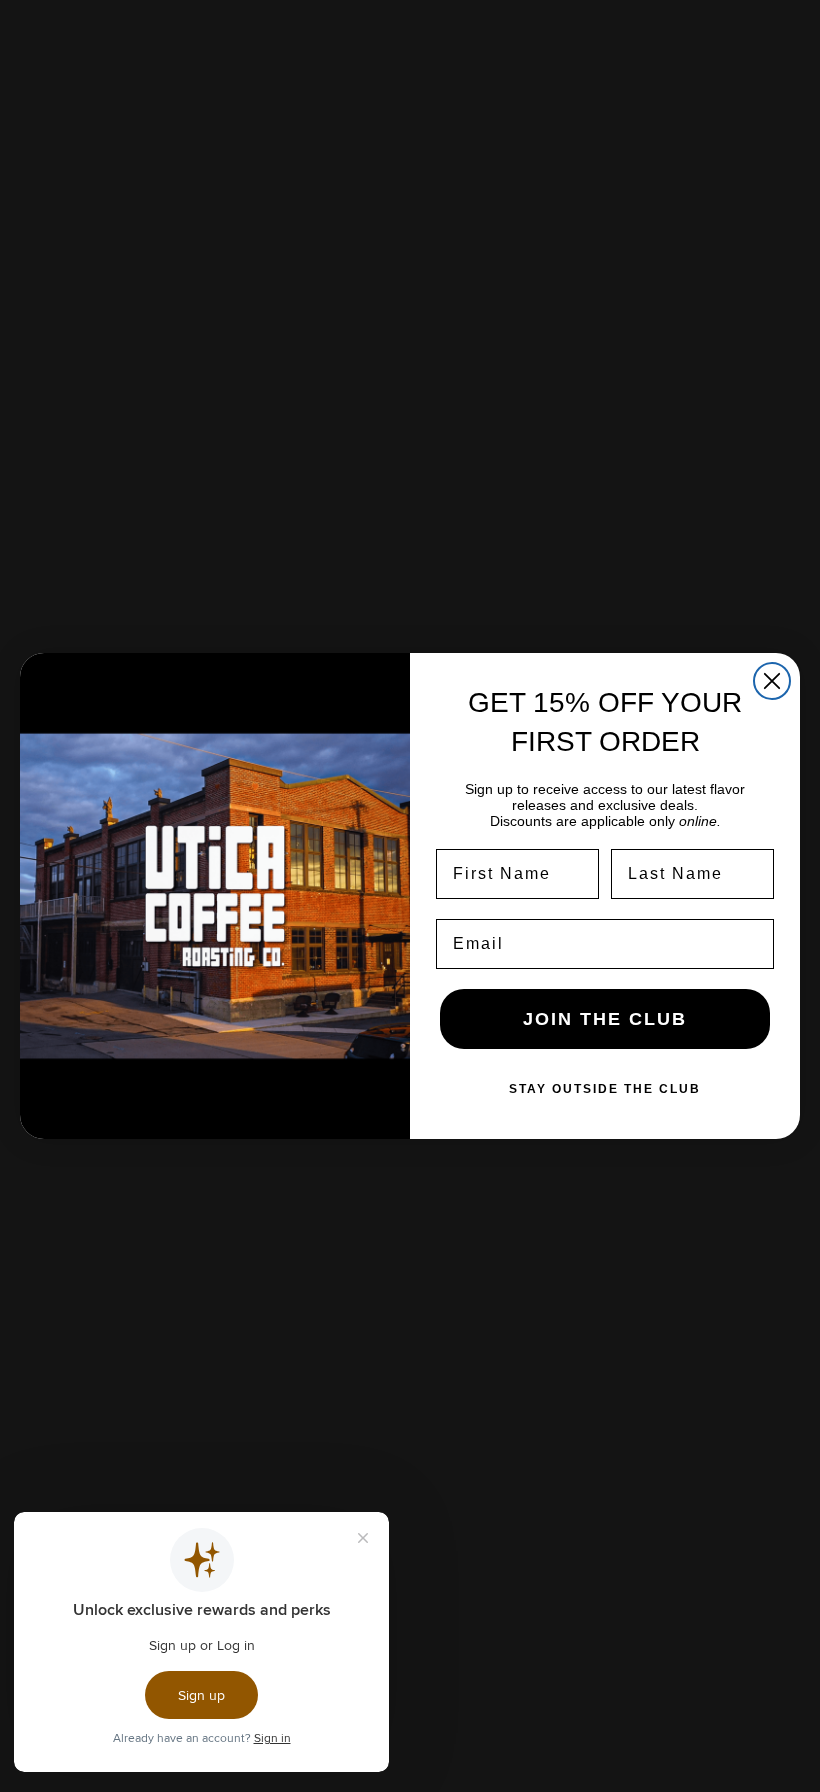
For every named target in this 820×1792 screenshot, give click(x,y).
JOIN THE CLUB (605, 1019)
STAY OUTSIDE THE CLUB (605, 1089)
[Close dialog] (772, 681)
